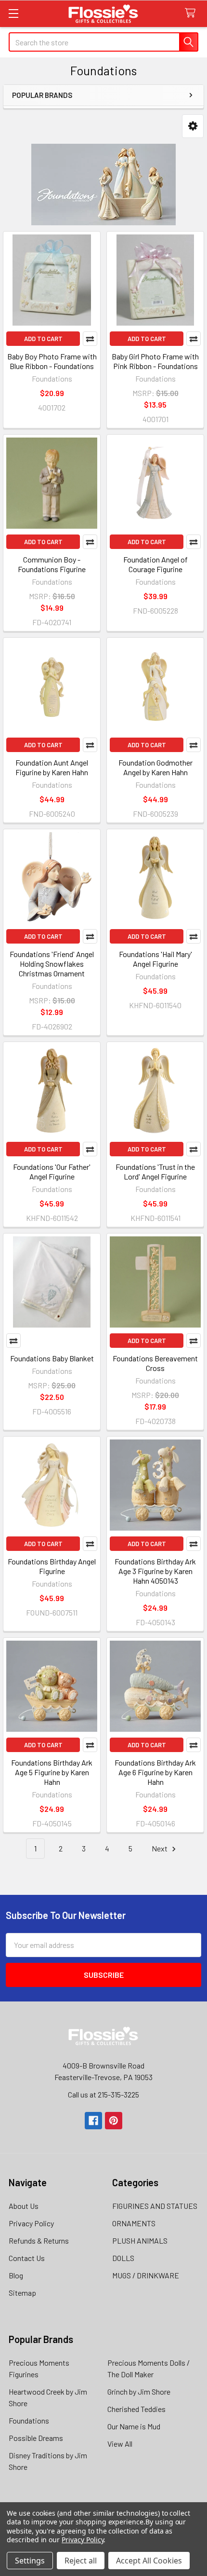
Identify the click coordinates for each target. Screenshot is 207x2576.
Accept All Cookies (149, 2561)
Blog (16, 2275)
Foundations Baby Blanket (52, 1358)
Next (160, 1848)
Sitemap (22, 2293)
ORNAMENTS (134, 2223)
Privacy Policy (31, 2223)
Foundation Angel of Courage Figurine (155, 564)
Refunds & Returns (39, 2240)
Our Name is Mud (134, 2426)
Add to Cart (43, 339)
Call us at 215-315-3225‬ (103, 2094)
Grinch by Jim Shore (139, 2391)
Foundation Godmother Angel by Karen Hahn (155, 767)
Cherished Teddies (136, 2409)
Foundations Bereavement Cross (155, 1363)
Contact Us (27, 2258)
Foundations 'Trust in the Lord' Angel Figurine (155, 1172)
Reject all (81, 2561)
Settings (30, 2561)
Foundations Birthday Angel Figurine (52, 1566)
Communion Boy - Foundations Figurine (52, 564)
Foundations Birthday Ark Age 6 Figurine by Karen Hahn (155, 1772)
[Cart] (192, 13)
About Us (24, 2206)
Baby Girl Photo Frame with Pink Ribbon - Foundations (155, 361)
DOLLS (123, 2258)
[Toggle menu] (13, 13)
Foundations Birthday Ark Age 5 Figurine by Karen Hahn (52, 1772)
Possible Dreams (36, 2438)
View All (120, 2444)
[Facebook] (93, 2121)
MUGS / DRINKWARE (146, 2275)
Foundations (29, 2420)
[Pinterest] (114, 2121)
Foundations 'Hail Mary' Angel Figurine (155, 959)
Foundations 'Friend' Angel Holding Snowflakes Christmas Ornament (52, 964)
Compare (90, 339)
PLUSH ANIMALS (140, 2240)
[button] (193, 126)
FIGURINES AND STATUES (155, 2206)
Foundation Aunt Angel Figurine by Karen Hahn (52, 767)
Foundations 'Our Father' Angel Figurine (52, 1172)
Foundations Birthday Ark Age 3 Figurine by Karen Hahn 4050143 (155, 1571)
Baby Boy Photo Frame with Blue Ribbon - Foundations (52, 361)
